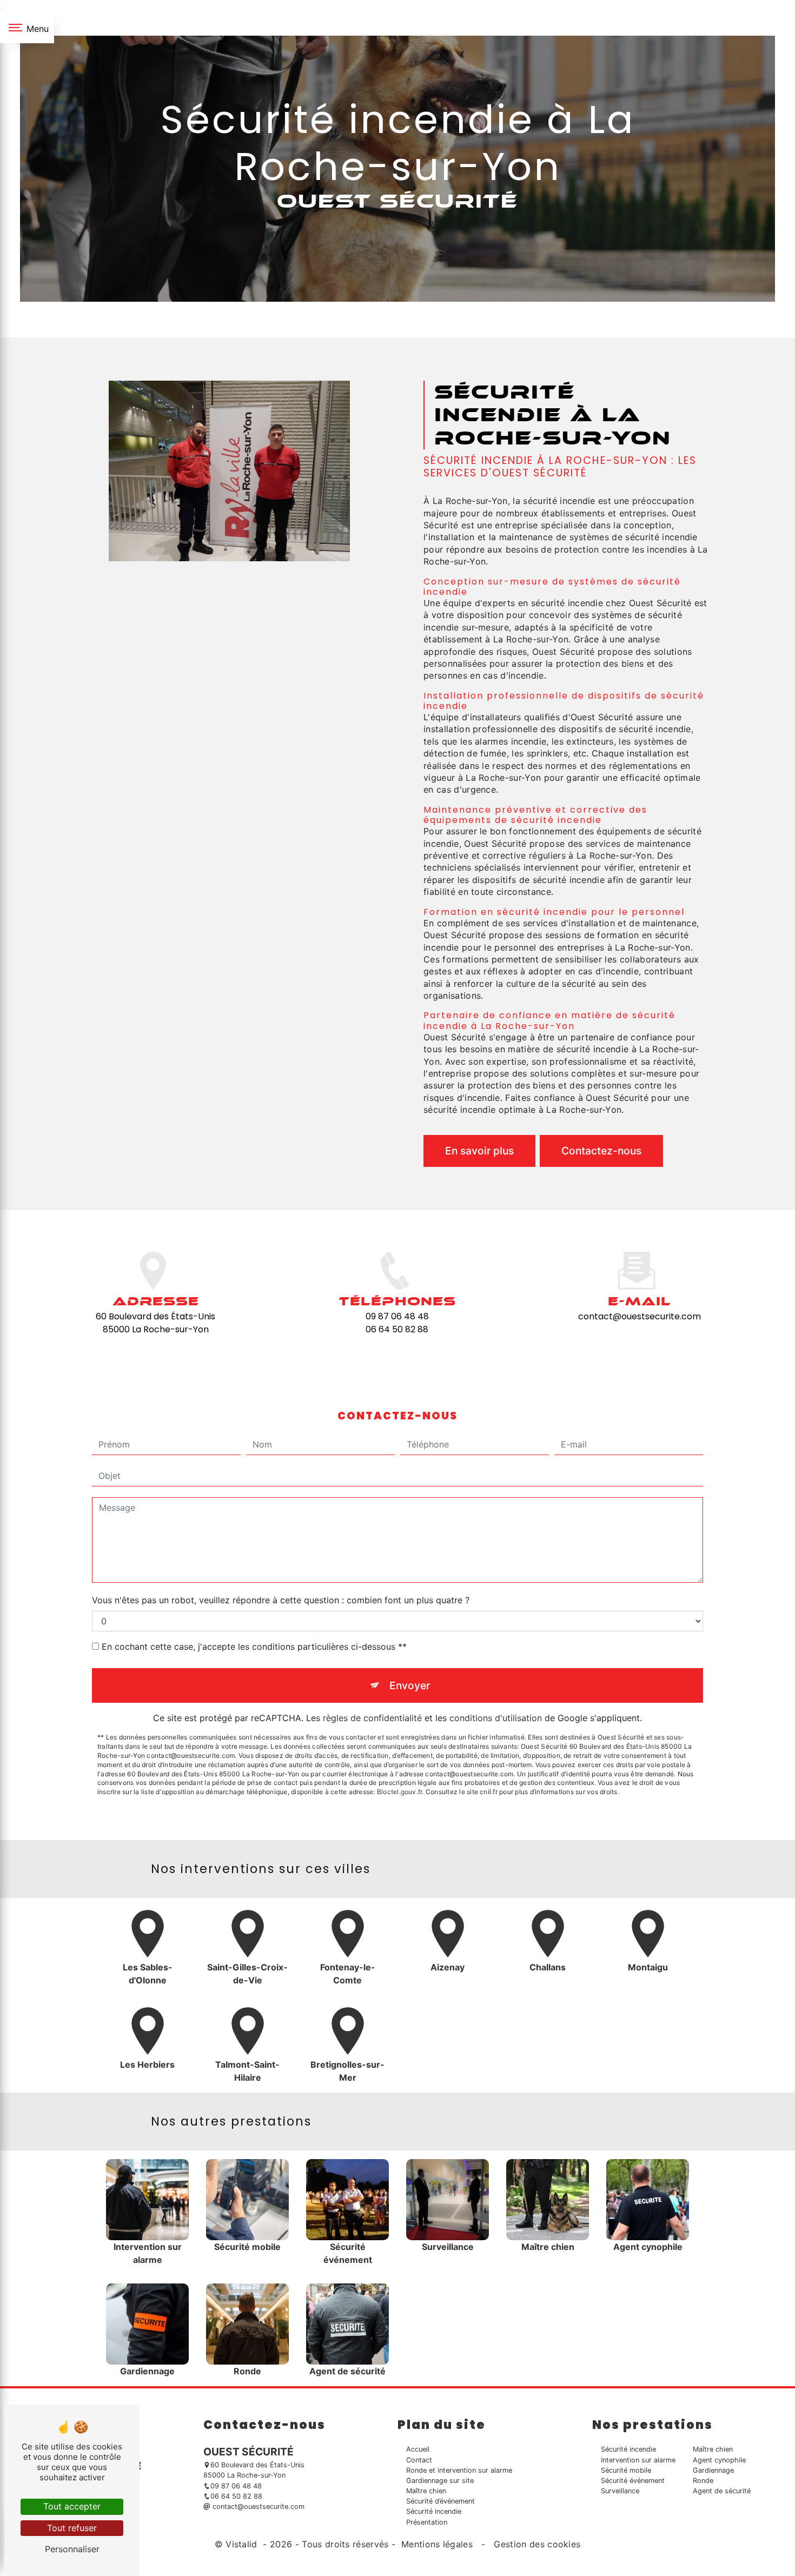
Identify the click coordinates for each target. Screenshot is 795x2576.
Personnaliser (72, 2549)
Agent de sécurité (722, 2491)
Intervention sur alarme (638, 2460)
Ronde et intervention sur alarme (459, 2470)
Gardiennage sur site (440, 2481)
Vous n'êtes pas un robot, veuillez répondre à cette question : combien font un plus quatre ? (281, 1600)
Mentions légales (437, 2544)
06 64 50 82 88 (397, 1329)
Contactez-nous (601, 1151)
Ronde (703, 2481)
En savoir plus (479, 1151)
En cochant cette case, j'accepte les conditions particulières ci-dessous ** (254, 1646)
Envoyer (410, 1685)
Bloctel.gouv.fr (400, 1792)
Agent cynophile (719, 2460)
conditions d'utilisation (496, 1718)
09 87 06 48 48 (397, 1316)
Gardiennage (713, 2470)
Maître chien (426, 2491)
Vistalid (243, 2544)
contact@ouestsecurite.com (640, 1316)
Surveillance (620, 2491)
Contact (419, 2460)
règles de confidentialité (372, 1718)
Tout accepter (72, 2506)
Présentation (427, 2522)
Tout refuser (72, 2528)
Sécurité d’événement (440, 2501)
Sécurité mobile (626, 2470)
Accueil (418, 2449)
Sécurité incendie (434, 2511)
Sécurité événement (633, 2481)
